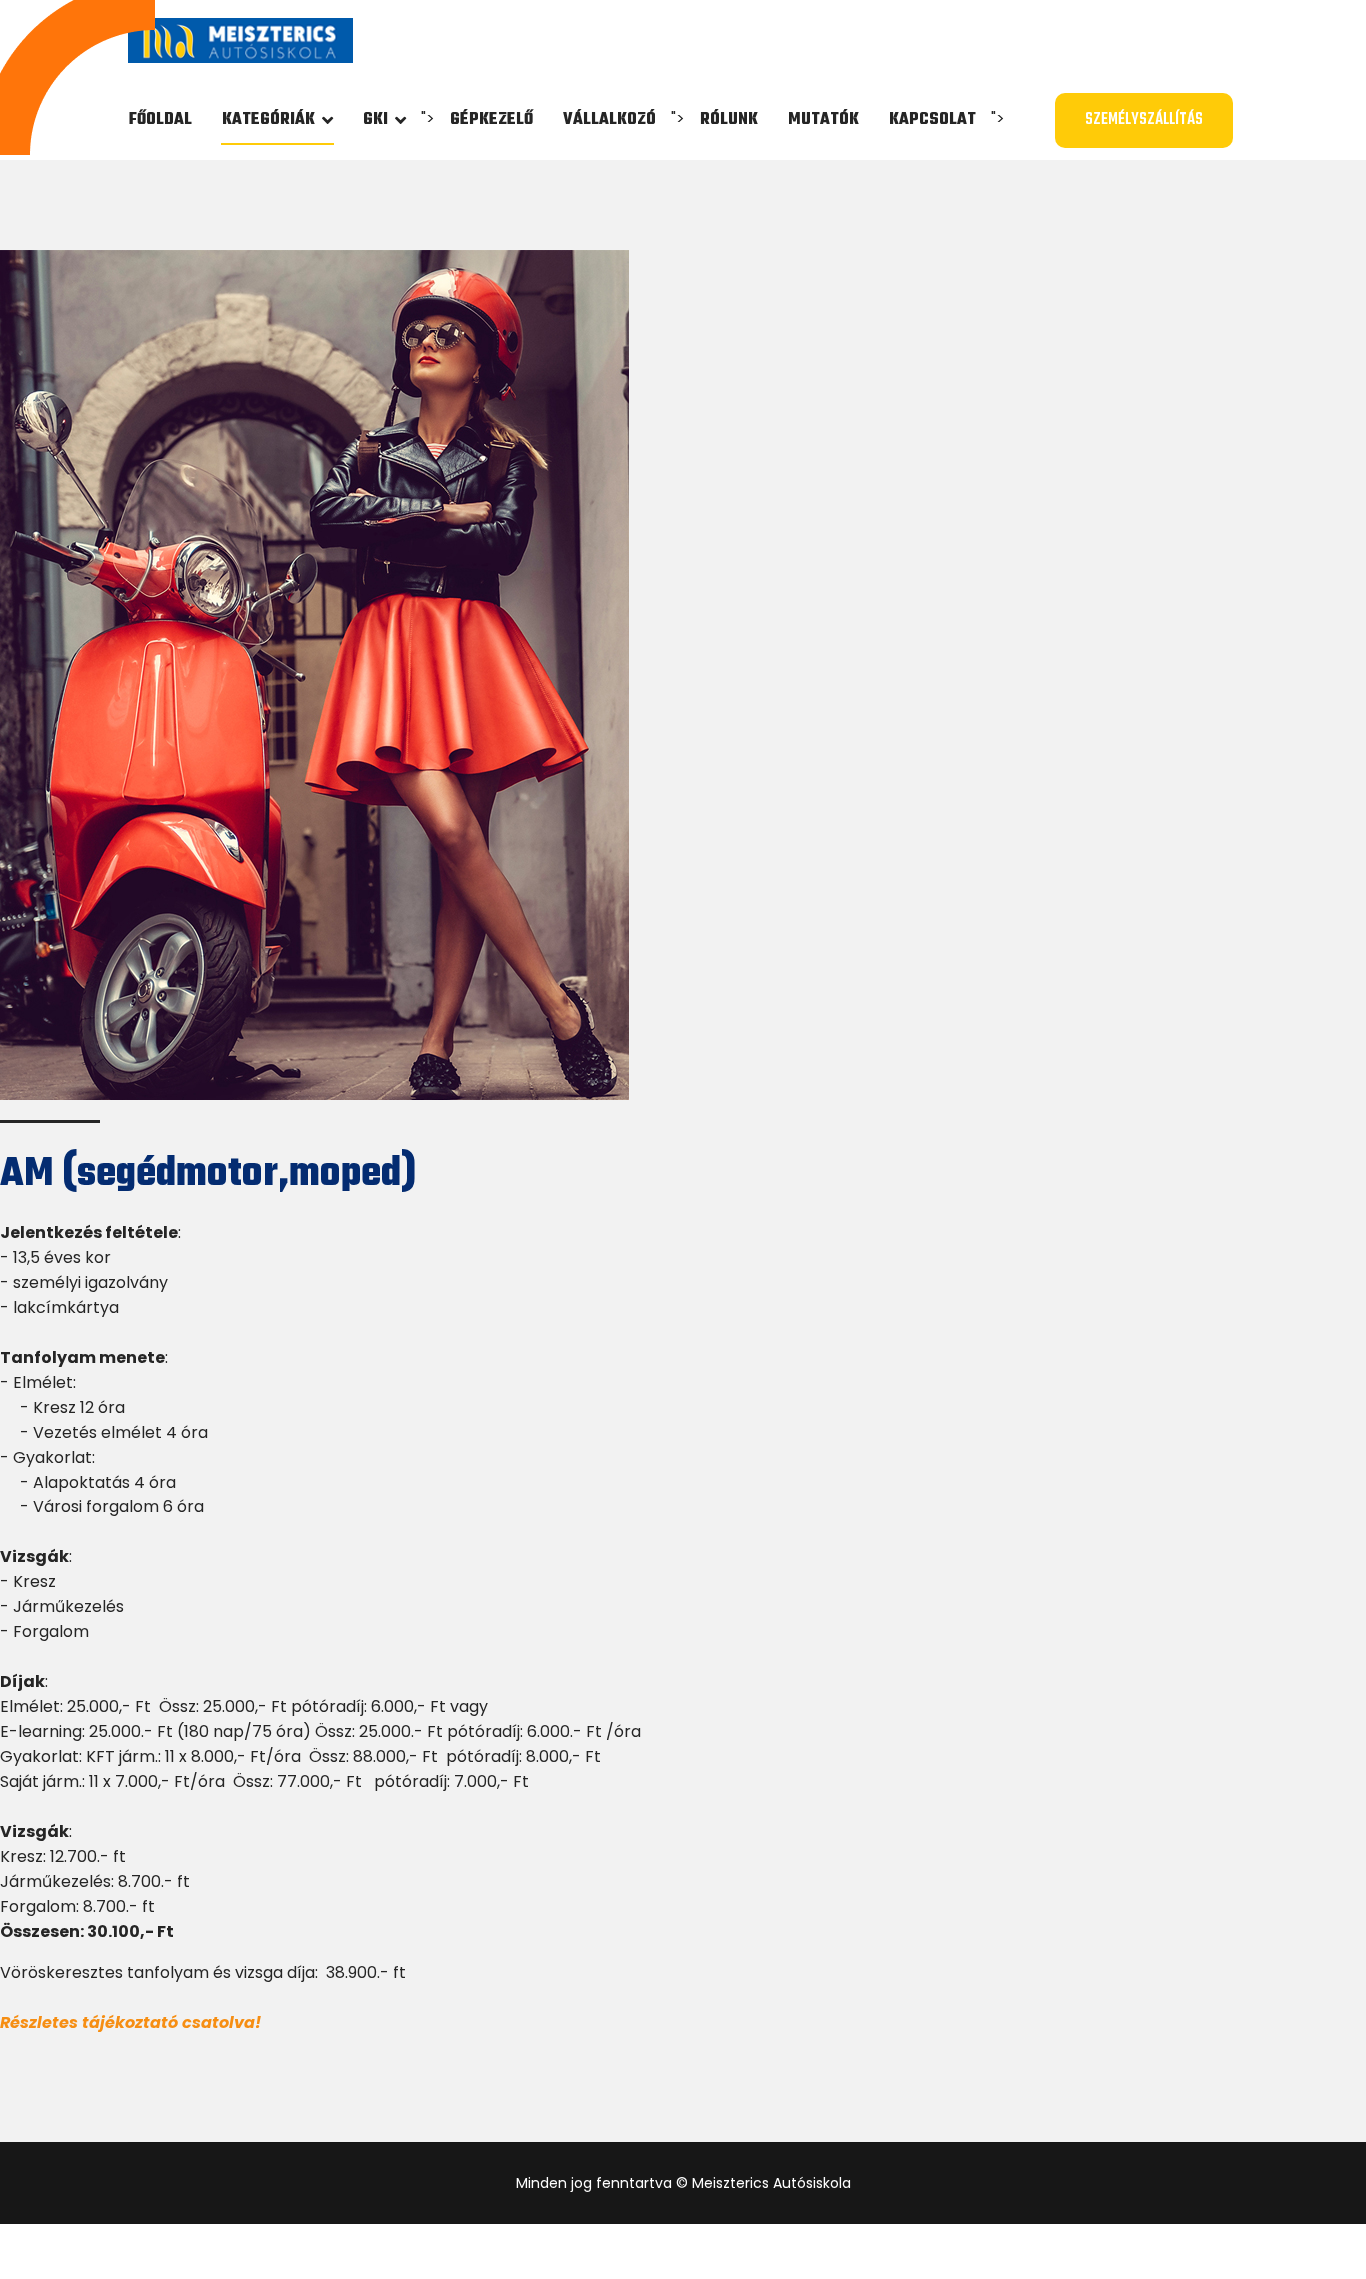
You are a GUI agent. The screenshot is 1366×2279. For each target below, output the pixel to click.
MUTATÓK (823, 120)
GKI (375, 120)
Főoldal (160, 120)
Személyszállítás (1144, 120)
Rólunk (729, 120)
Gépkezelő (491, 120)
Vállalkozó (609, 120)
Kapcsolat (932, 120)
